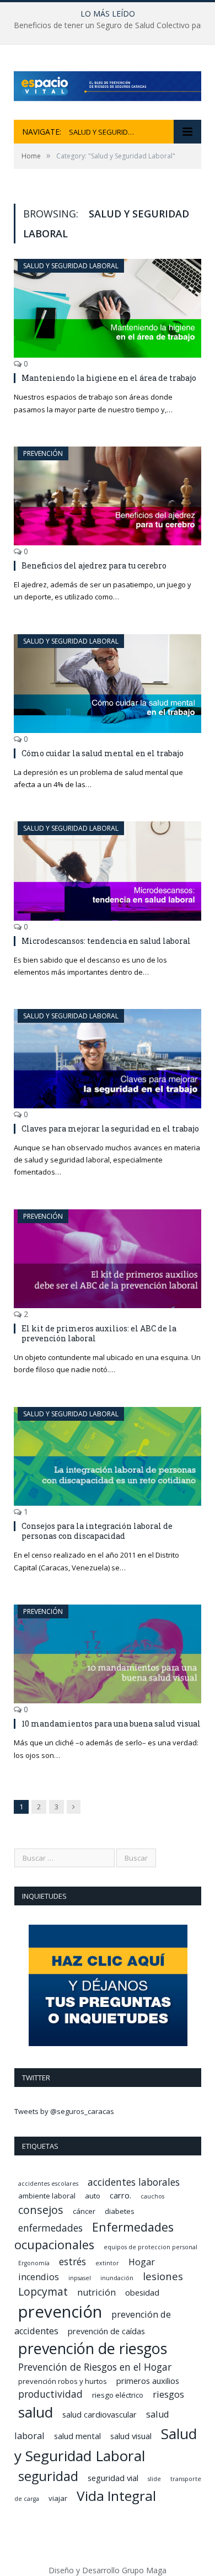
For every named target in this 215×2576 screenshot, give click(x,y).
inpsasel (80, 2278)
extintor (107, 2263)
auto (93, 2196)
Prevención (43, 453)
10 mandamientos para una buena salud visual (111, 1723)
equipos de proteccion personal (150, 2247)
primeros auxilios (148, 2381)
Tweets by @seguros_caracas (64, 2111)
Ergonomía (34, 2263)
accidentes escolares (48, 2184)
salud (36, 2412)
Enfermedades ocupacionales (94, 2236)
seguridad (48, 2476)
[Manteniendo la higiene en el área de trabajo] (108, 308)
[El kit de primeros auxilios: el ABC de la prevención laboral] (108, 1259)
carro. (120, 2195)
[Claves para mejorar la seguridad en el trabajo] (108, 1058)
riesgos (168, 2394)
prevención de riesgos (93, 2348)
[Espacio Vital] (108, 84)
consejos (41, 2210)
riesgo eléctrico (118, 2395)
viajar (58, 2498)
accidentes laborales (134, 2182)
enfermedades (50, 2228)
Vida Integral (116, 2496)
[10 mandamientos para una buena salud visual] (108, 1654)
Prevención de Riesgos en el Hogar (95, 2367)
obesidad (142, 2292)
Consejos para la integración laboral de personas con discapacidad (97, 1531)
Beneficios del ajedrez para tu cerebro (94, 565)
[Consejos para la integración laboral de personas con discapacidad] (108, 1456)
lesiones (163, 2276)
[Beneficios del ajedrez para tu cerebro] (108, 496)
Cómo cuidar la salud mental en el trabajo (103, 753)
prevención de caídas (106, 2331)
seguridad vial (113, 2478)
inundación (117, 2278)
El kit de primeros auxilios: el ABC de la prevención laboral (99, 1333)
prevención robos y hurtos (63, 2381)
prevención (60, 2312)
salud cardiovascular (100, 2414)
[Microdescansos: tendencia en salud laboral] (108, 871)
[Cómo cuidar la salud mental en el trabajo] (108, 684)
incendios (39, 2277)
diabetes (120, 2211)
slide (154, 2479)
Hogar (142, 2262)
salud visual (131, 2436)
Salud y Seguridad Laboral (71, 266)
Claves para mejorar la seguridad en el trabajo (110, 1128)
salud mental (77, 2436)
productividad (50, 2394)
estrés (72, 2261)
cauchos (152, 2196)
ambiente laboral (47, 2196)
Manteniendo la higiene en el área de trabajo (109, 378)
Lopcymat (43, 2292)
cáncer (84, 2211)
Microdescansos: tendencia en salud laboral (106, 941)
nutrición (96, 2292)
